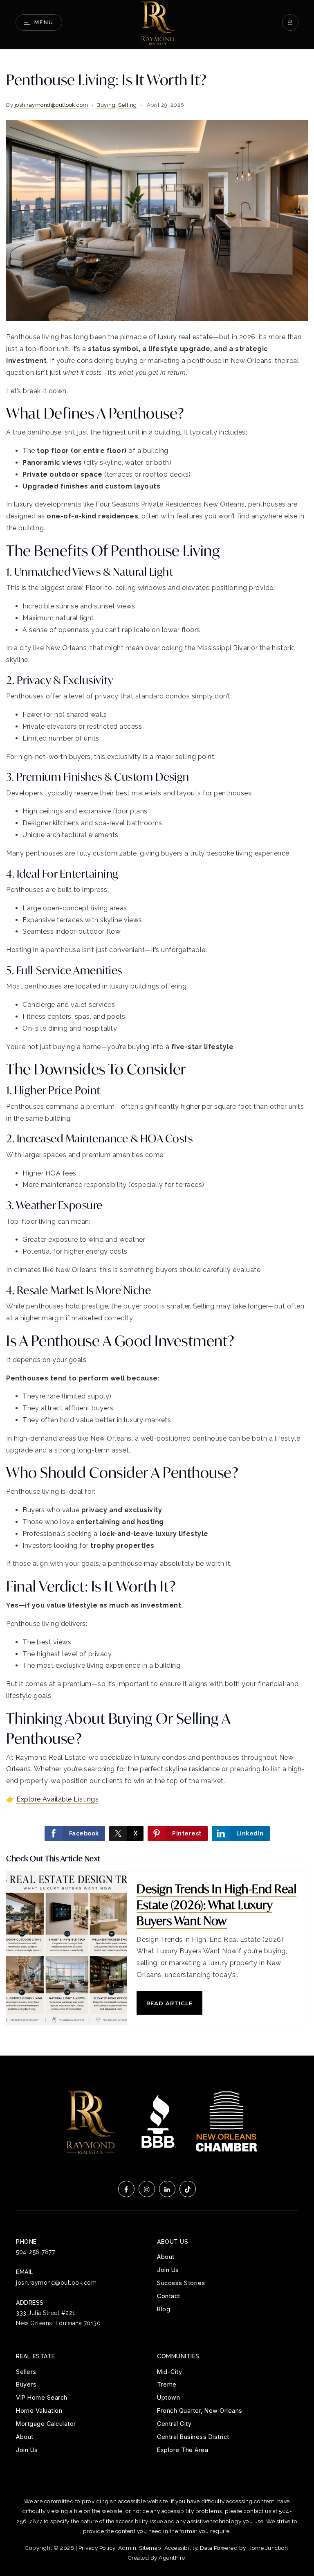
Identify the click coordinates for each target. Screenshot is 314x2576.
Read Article (169, 2003)
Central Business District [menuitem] (193, 2437)
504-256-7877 (35, 2252)
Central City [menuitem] (174, 2424)
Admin (127, 2548)
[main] (157, 1053)
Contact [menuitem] (169, 2296)
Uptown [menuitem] (168, 2397)
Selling (128, 105)
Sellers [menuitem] (26, 2372)
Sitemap (150, 2548)
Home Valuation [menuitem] (39, 2410)
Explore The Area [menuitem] (183, 2450)
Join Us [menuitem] (168, 2270)
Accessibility (181, 2548)
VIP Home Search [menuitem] (42, 2397)
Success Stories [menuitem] (181, 2283)
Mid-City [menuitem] (169, 2372)
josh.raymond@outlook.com (52, 105)
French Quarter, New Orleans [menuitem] (200, 2410)
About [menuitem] (166, 2257)
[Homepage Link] (157, 22)
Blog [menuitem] (164, 2309)
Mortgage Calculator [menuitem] (46, 2424)
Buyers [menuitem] (26, 2384)
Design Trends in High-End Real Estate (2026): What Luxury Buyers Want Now (216, 1905)
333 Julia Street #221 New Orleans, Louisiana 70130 (58, 2318)
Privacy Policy (97, 2548)
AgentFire (172, 2558)
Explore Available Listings (57, 1799)
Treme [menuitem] (167, 2384)
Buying (106, 105)
